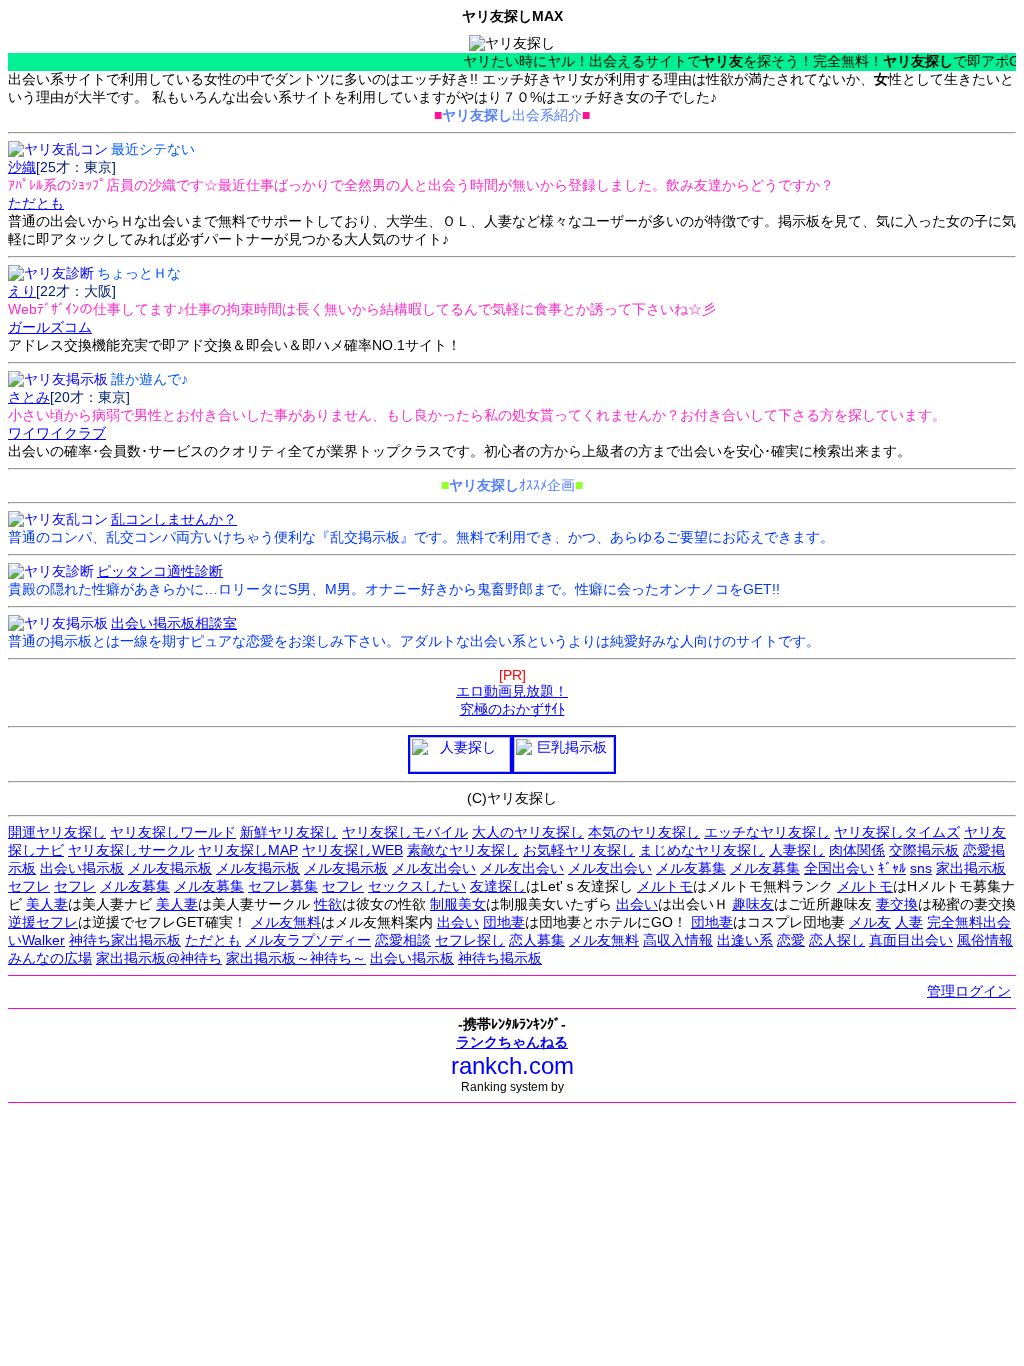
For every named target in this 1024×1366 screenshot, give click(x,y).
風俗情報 (985, 940)
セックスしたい (417, 886)
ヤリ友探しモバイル (405, 832)
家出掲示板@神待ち (159, 958)
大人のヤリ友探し (528, 832)
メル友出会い (434, 868)
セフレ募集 (283, 886)
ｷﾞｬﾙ (892, 868)
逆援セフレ (43, 922)
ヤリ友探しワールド (173, 832)
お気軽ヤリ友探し (579, 850)
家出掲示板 (971, 868)
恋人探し (837, 940)
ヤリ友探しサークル (131, 850)
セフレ (29, 886)
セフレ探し (470, 940)
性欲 (328, 904)
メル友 (870, 922)
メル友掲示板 (170, 868)
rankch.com (512, 1065)
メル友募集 (691, 868)
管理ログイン (969, 991)
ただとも (213, 940)
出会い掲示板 (82, 868)
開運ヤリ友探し (57, 832)
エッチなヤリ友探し (767, 832)
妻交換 (897, 904)
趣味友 (753, 904)
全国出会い (839, 868)
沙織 (22, 167)
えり (22, 291)
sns (921, 868)
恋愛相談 (403, 940)
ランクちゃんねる (512, 1042)
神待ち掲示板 (500, 958)
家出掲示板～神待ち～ (296, 958)
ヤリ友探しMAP (248, 850)
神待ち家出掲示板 (125, 940)
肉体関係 (857, 850)
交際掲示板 (924, 850)
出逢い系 (745, 940)
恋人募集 (537, 940)
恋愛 (791, 940)
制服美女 (458, 904)
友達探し (498, 886)
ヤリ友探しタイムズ (897, 832)
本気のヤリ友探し (644, 832)
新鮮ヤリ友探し (289, 832)
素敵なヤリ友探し (463, 850)
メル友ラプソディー (308, 940)
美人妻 (47, 904)
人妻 (909, 922)
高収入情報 (678, 940)
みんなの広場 (50, 958)
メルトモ (665, 886)
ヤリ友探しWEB (352, 850)
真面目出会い (911, 940)
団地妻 (504, 922)
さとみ (29, 397)
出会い (637, 904)
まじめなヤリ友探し (702, 850)
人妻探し (797, 850)
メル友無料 (286, 922)
